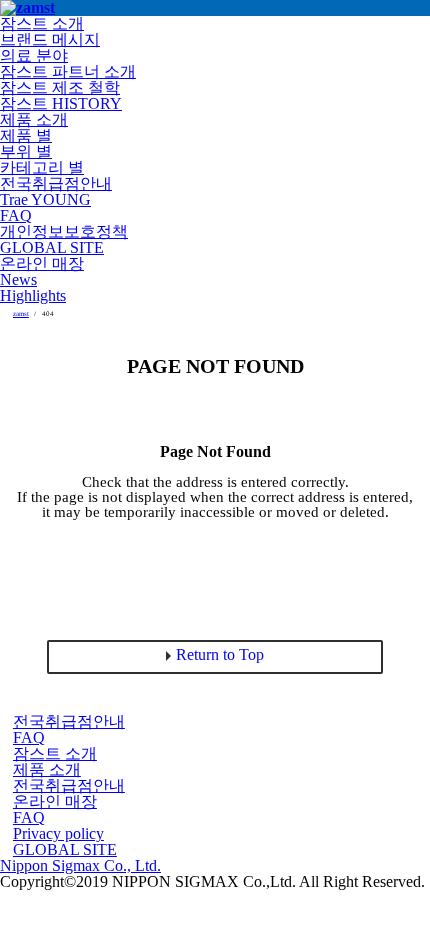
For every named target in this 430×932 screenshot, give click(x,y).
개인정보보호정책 (64, 231)
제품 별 (26, 135)
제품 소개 (34, 119)
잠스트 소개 (42, 23)
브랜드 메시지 (50, 39)
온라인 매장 (42, 263)
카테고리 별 (42, 167)
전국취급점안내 (56, 183)
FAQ (16, 215)
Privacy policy (58, 833)
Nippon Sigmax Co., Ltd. (80, 865)
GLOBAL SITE (52, 247)
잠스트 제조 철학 (60, 87)
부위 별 (26, 151)
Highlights (33, 295)
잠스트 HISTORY (61, 103)
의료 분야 (34, 55)
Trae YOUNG (45, 199)
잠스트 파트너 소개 (68, 71)
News (18, 279)
